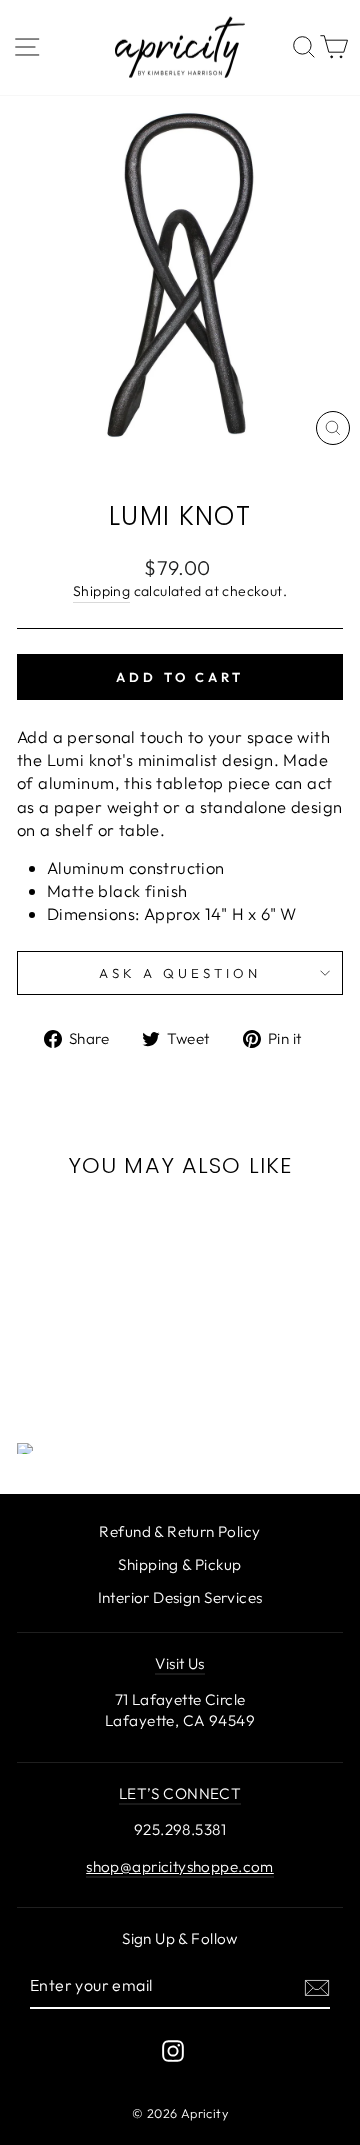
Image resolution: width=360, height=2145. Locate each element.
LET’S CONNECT (180, 1793)
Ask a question (180, 973)
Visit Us (179, 1663)
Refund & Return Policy (179, 1531)
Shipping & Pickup (179, 1564)
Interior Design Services (180, 1597)
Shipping (101, 591)
